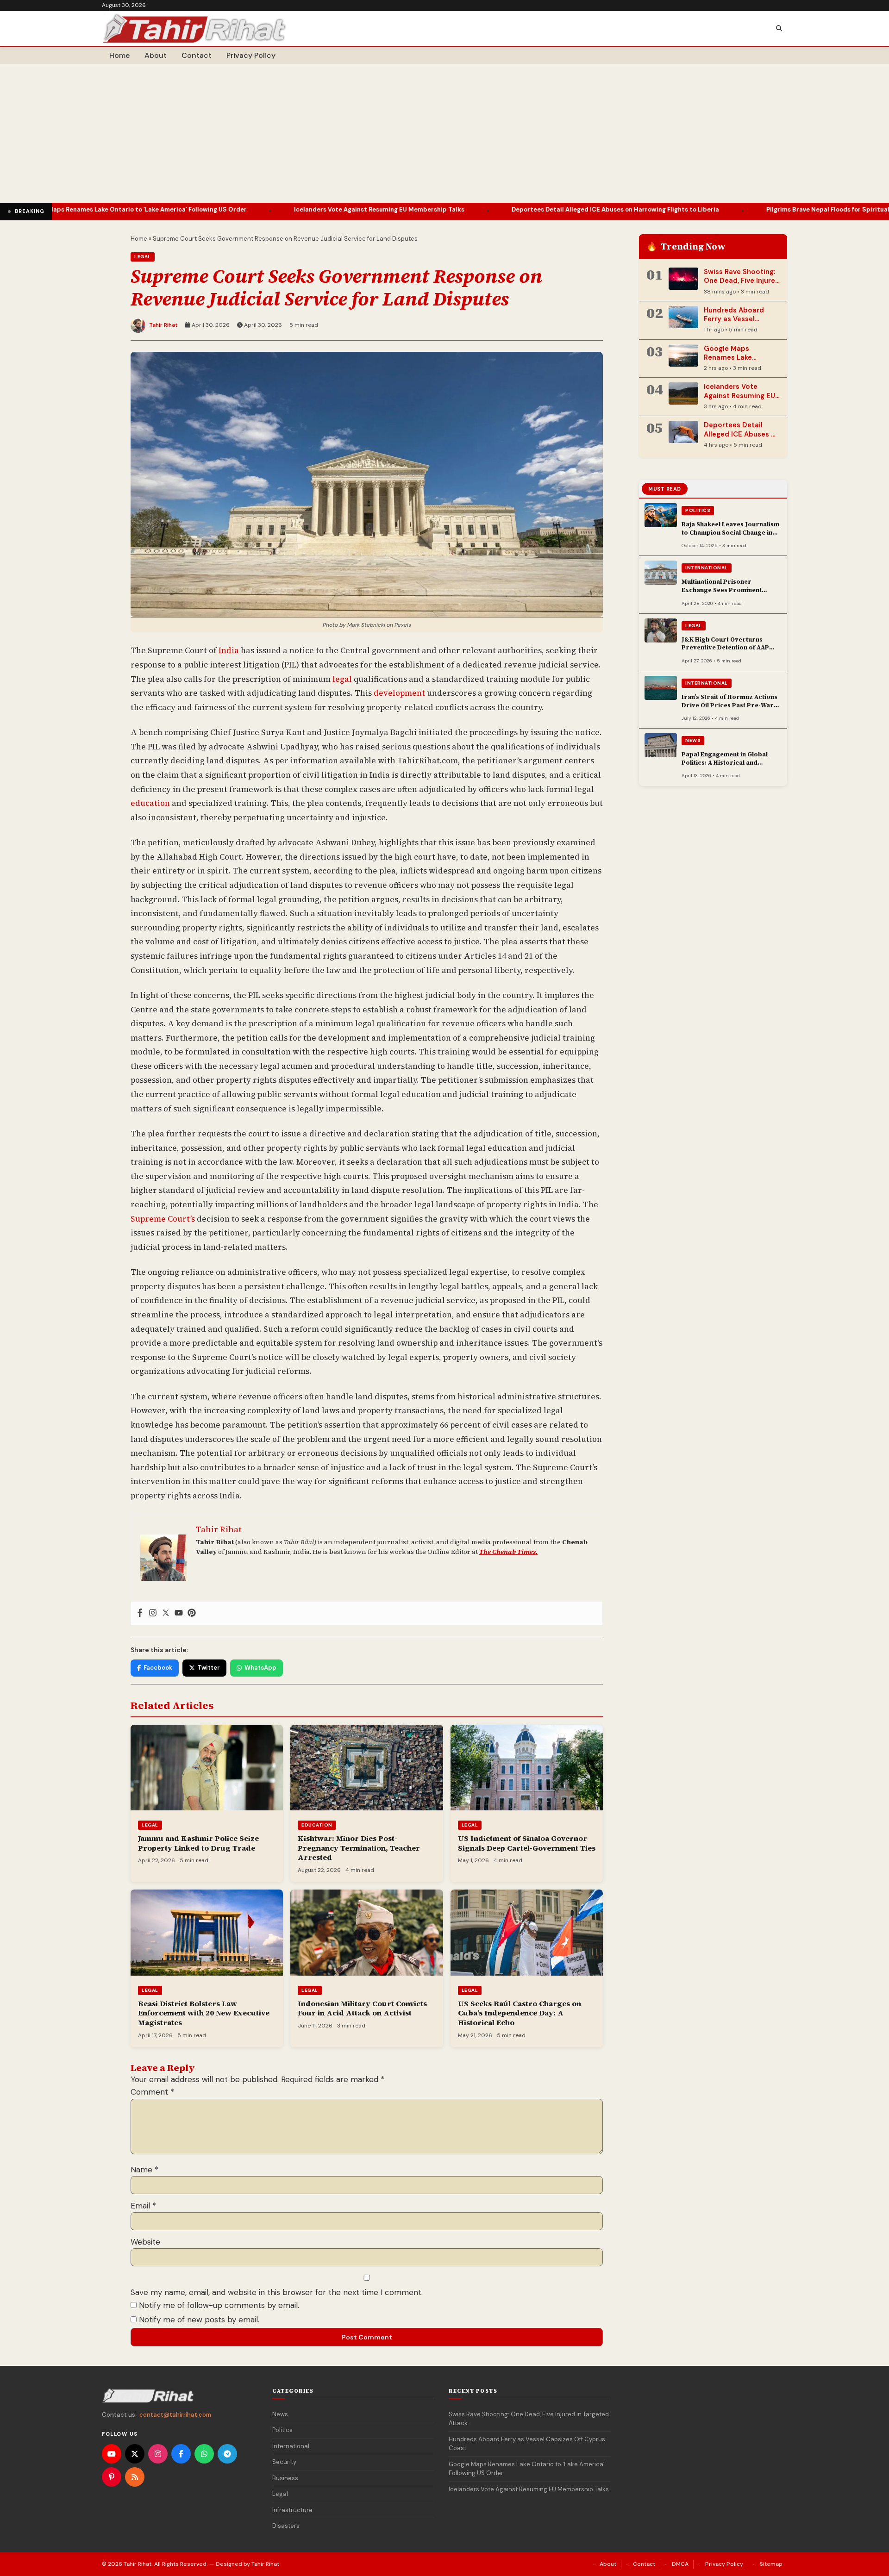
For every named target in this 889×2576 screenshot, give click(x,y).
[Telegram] (227, 2454)
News (693, 740)
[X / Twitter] (135, 2454)
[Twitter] (166, 1613)
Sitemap (771, 2564)
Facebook (158, 1668)
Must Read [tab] (665, 489)
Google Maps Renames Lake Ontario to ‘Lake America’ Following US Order (527, 2469)
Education (317, 1825)
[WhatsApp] (204, 2454)
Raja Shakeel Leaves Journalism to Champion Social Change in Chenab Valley (730, 532)
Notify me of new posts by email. (199, 2320)
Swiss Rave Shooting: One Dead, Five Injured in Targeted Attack (742, 281)
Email (143, 2206)
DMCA (680, 2564)
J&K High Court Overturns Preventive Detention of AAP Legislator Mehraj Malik (725, 648)
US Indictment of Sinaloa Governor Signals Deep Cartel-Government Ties (527, 1843)
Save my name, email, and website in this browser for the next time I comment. (277, 2292)
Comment (152, 2092)
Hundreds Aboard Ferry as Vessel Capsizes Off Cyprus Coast (739, 324)
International (707, 568)
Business (285, 2478)
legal (342, 679)
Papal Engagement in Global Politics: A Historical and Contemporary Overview (725, 762)
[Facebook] (140, 1613)
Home (119, 55)
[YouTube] (112, 2454)
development (399, 693)
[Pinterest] (192, 1613)
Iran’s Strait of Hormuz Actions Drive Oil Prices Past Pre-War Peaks (729, 705)
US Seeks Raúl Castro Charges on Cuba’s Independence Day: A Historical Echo (520, 2013)
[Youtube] (179, 1613)
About (156, 55)
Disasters (286, 2526)
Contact (197, 55)
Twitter (209, 1668)
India (229, 650)
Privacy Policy (251, 55)
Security (284, 2462)
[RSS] (135, 2477)
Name (144, 2170)
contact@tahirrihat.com (175, 2415)
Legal (143, 257)
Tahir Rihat (163, 325)
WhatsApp (260, 1668)
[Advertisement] (444, 133)
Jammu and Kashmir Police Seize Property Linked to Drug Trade (198, 1843)
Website (145, 2242)
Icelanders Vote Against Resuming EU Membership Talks (280, 209)
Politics (698, 510)
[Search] (779, 29)
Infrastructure (292, 2510)
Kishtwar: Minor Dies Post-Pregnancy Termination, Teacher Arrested (359, 1848)
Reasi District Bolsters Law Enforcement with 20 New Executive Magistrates (204, 2013)
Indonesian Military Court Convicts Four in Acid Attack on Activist (362, 2008)
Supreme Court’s (163, 1219)
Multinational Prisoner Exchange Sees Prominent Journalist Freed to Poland (723, 590)
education (150, 803)
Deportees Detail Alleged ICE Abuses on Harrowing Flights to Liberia (516, 209)
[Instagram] (153, 1613)
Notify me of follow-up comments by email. (219, 2305)
